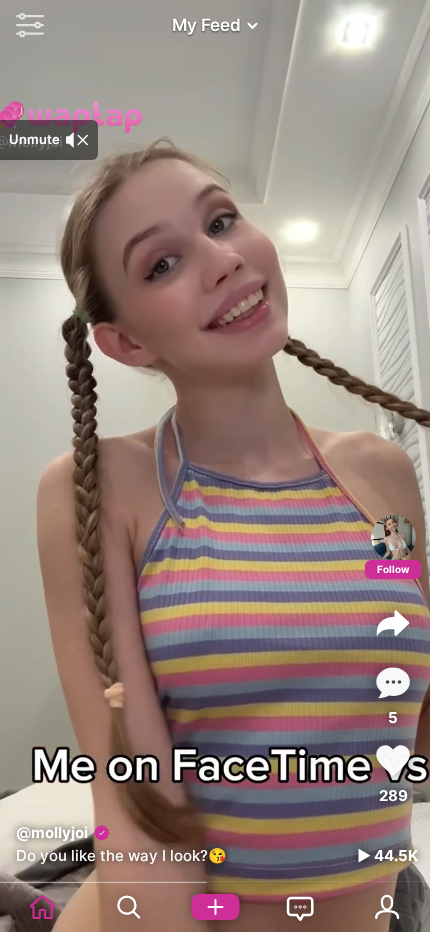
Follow (393, 569)
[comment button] (393, 682)
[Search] (129, 907)
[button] (25, 25)
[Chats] (301, 907)
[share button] (393, 623)
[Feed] (43, 907)
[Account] (387, 907)
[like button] (393, 760)
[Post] (215, 907)
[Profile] (393, 537)
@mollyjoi (52, 832)
